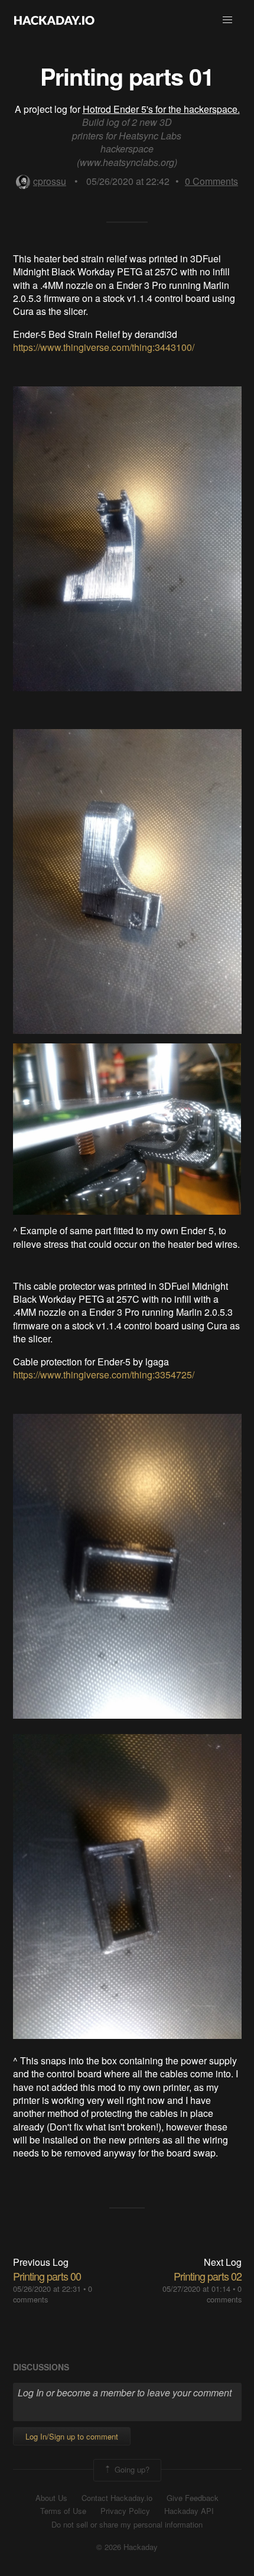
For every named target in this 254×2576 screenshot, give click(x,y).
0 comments (224, 2294)
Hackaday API (189, 2511)
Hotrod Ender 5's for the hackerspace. (161, 109)
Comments (211, 181)
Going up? (131, 2469)
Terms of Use (63, 2511)
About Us (51, 2498)
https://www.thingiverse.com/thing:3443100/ (104, 347)
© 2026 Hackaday (127, 2547)
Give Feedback (193, 2498)
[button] (227, 20)
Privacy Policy (125, 2511)
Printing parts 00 (47, 2276)
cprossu (50, 181)
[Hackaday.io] (54, 20)
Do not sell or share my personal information (127, 2525)
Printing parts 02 (208, 2276)
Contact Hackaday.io (117, 2498)
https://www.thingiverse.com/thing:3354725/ (104, 1375)
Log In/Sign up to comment (72, 2436)
